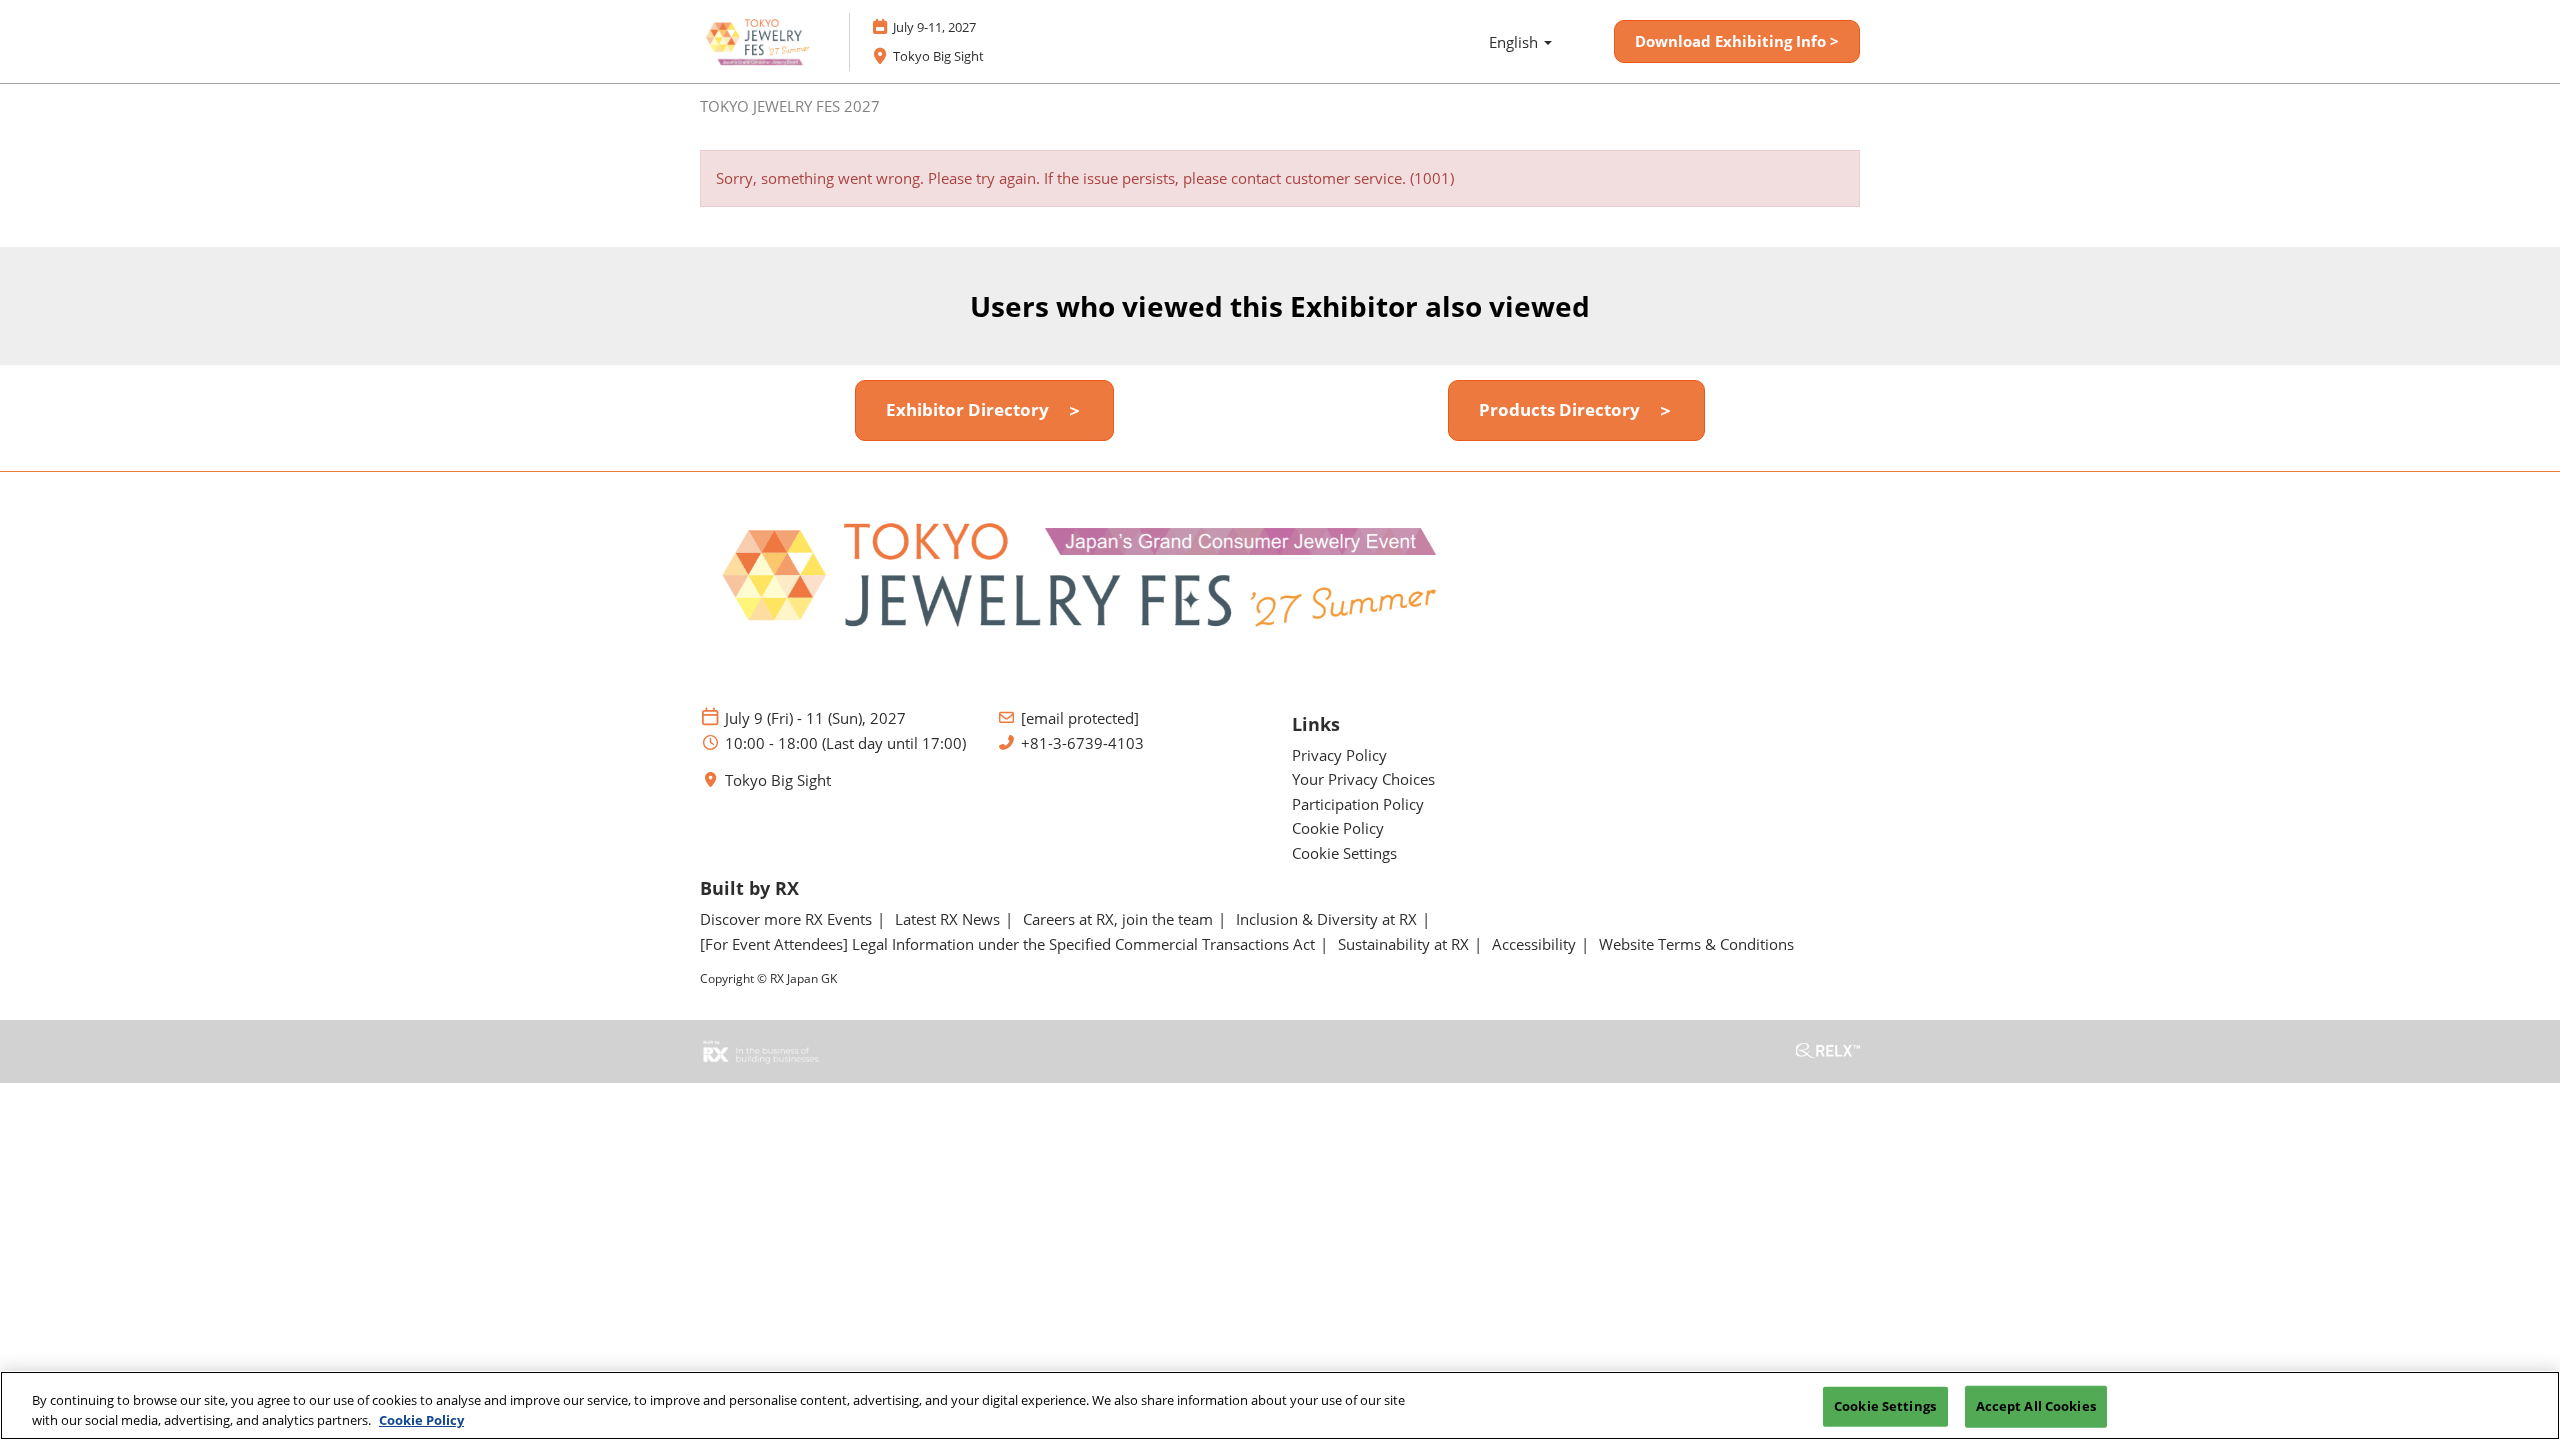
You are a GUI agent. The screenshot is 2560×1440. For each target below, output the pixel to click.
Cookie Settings (1885, 1406)
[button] (1737, 42)
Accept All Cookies (2036, 1406)
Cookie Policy (421, 1419)
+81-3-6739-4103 (1082, 743)
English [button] (1515, 42)
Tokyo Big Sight (778, 780)
